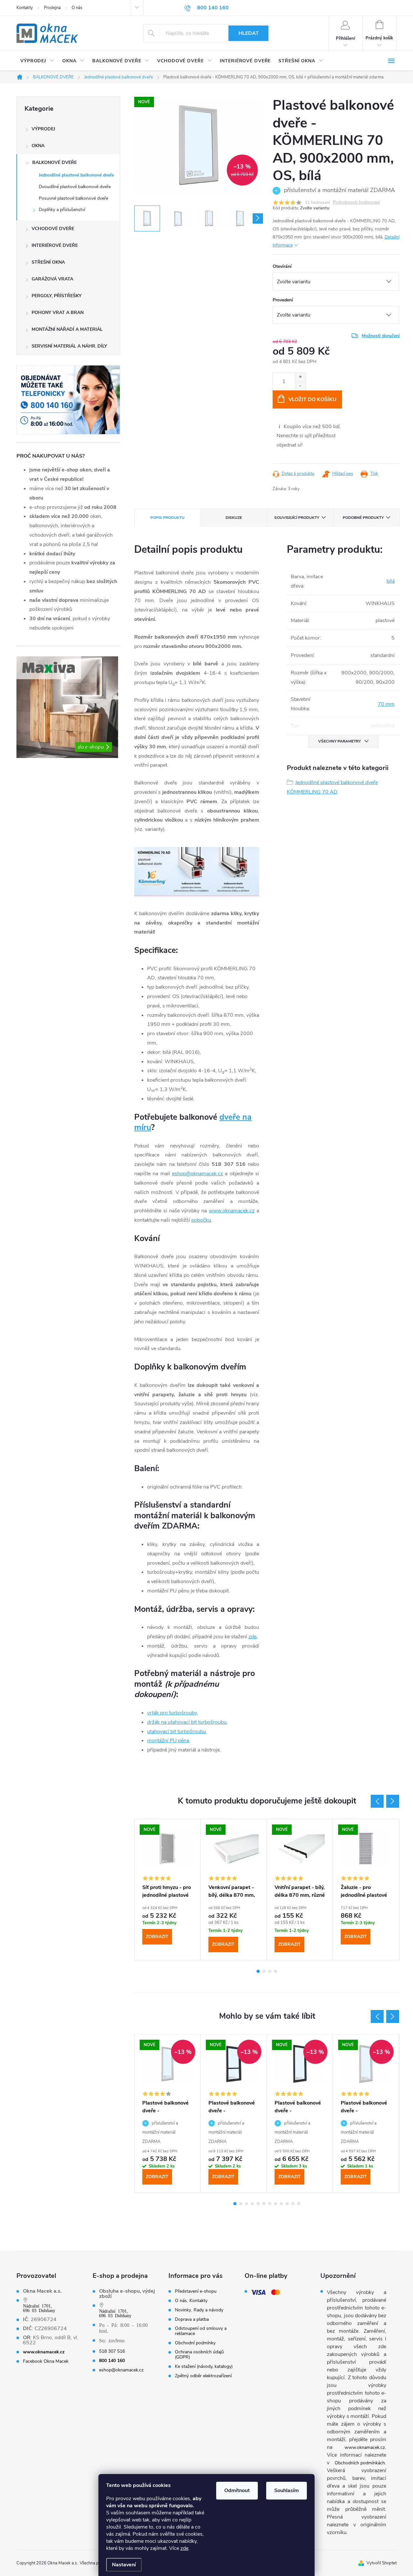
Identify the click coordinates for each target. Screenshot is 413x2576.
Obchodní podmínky (195, 2343)
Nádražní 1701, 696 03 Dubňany (39, 2308)
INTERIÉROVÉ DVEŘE (55, 245)
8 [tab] (276, 2204)
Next (393, 1801)
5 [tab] (258, 2204)
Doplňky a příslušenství (62, 210)
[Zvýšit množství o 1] (300, 377)
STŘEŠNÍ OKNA (48, 262)
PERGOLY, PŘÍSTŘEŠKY (57, 296)
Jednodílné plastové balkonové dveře (76, 175)
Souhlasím (287, 2490)
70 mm (386, 704)
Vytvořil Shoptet (382, 2563)
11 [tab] (293, 2204)
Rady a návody (208, 2310)
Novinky (183, 2310)
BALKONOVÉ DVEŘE (55, 162)
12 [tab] (299, 2204)
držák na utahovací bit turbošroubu (187, 1722)
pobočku (201, 1220)
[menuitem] (37, 61)
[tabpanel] (366, 1890)
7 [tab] (270, 2204)
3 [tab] (270, 1971)
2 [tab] (264, 1971)
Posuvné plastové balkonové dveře (73, 198)
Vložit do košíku (312, 399)
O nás (77, 8)
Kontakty (25, 8)
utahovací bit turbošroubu (176, 1732)
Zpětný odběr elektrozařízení (203, 2376)
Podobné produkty (363, 518)
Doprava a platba (192, 2319)
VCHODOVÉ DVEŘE (53, 229)
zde (184, 2548)
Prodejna (52, 8)
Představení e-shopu (196, 2291)
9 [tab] (281, 2204)
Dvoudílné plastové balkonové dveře (75, 187)
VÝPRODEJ (43, 129)
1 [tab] (258, 1971)
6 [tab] (264, 2204)
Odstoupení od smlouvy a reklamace (201, 2331)
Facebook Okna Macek (46, 2361)
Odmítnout (237, 2490)
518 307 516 (112, 2351)
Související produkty (297, 518)
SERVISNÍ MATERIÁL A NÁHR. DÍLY (69, 346)
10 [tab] (287, 2204)
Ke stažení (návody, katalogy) (204, 2367)
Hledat (249, 33)
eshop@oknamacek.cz (197, 1174)
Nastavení (124, 2565)
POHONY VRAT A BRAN (58, 313)
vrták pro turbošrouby (172, 1713)
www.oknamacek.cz (232, 1211)
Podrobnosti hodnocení (356, 202)
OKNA (38, 146)
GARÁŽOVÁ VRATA (52, 279)
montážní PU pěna (168, 1741)
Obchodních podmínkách (360, 2463)
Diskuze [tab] (234, 518)
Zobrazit (157, 1937)
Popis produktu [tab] (167, 518)
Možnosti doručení (381, 336)
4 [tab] (276, 1971)
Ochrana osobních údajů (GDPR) (199, 2355)
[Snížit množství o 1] (300, 386)
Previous (377, 1801)
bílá (391, 581)
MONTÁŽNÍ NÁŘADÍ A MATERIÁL (67, 329)
